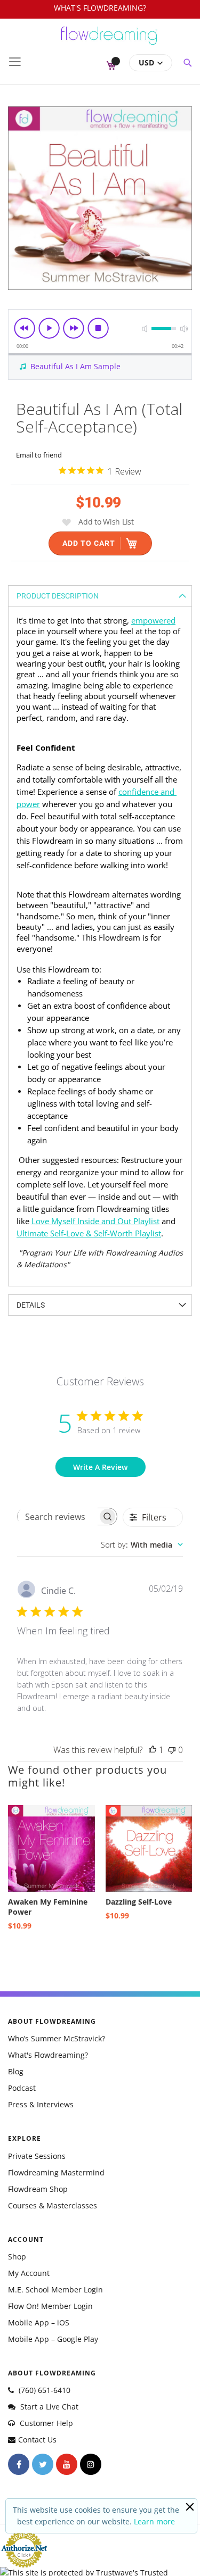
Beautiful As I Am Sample (75, 366)
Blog (16, 2071)
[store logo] (109, 40)
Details (31, 1305)
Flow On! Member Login (50, 2306)
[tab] (100, 596)
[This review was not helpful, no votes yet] (172, 1750)
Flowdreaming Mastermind (56, 2172)
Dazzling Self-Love (139, 1902)
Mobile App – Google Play (53, 2339)
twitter (43, 2464)
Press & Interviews (41, 2104)
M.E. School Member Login (55, 2290)
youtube (67, 2464)
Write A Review (100, 1467)
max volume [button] (184, 329)
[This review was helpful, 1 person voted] (153, 1750)
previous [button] (25, 328)
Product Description (58, 596)
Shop (17, 2257)
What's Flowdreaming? (48, 2055)
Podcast (22, 2088)
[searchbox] (58, 1517)
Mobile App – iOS (39, 2322)
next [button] (74, 328)
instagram (91, 2464)
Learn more (154, 2521)
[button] (151, 63)
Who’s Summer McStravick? (57, 2038)
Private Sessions (37, 2156)
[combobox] (142, 1545)
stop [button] (98, 328)
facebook (19, 2464)
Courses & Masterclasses (53, 2205)
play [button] (49, 328)
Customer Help (45, 2423)
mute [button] (145, 329)
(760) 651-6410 (43, 2390)
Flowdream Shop (38, 2189)
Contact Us (37, 2440)
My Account (29, 2273)
